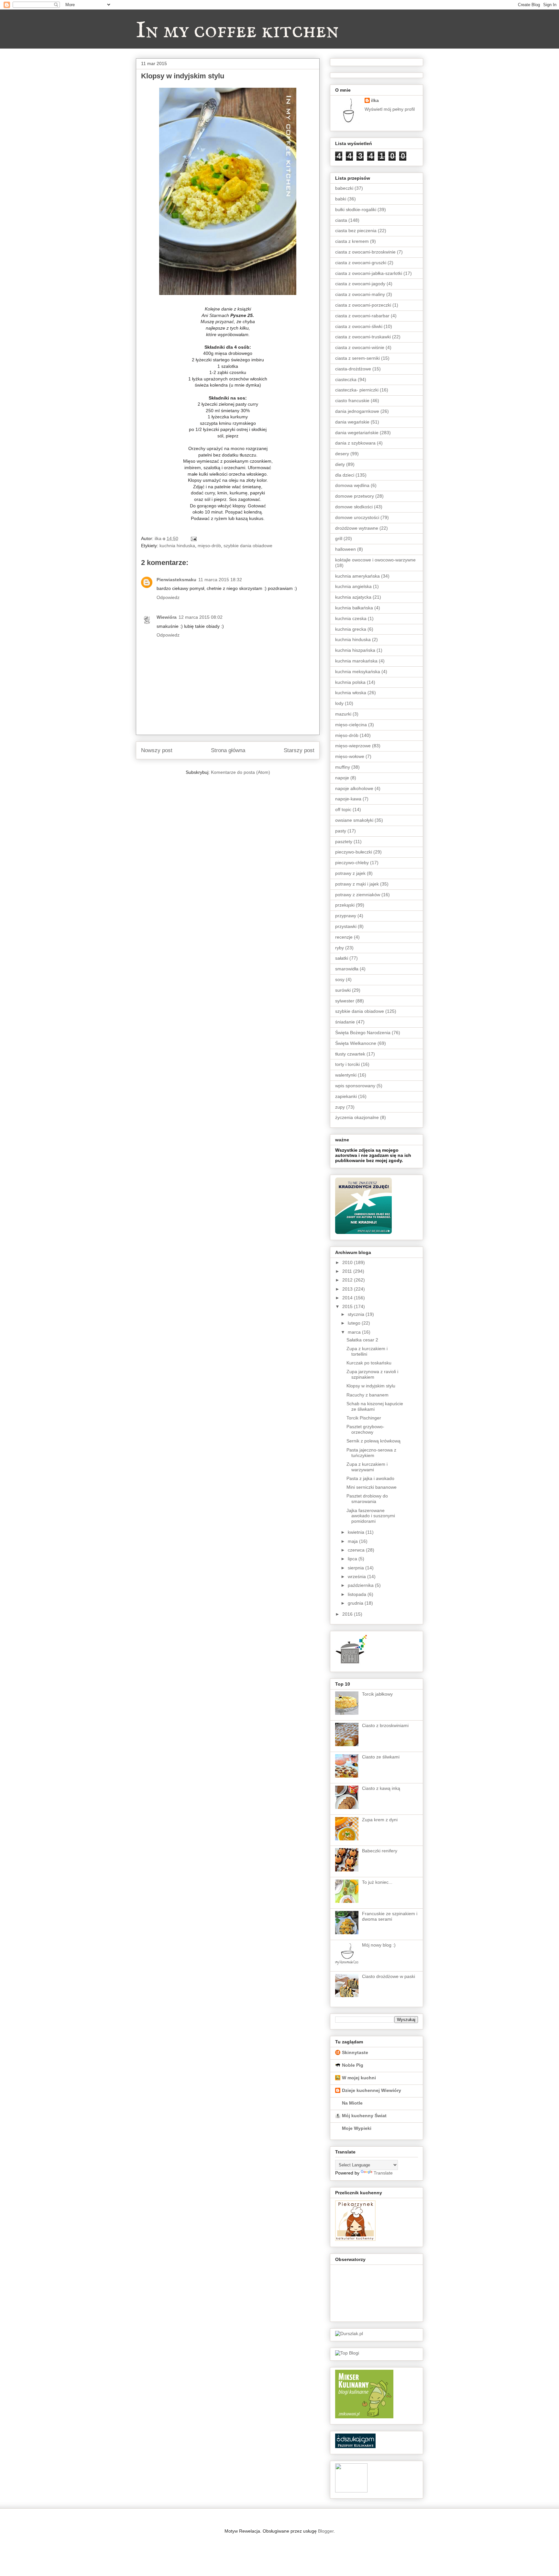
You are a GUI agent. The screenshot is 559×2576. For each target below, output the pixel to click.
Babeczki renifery (380, 1851)
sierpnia (356, 1568)
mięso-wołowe (350, 756)
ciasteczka (346, 379)
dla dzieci (345, 475)
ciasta (341, 220)
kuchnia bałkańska (354, 608)
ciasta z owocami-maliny (360, 294)
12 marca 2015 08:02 (201, 617)
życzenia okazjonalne (357, 1117)
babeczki (344, 188)
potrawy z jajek (350, 873)
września (357, 1576)
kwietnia (357, 1532)
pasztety (344, 842)
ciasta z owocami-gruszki (361, 263)
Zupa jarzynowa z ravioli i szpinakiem (372, 1374)
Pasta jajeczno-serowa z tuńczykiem (371, 1453)
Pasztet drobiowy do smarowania (367, 1499)
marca (355, 1332)
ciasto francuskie (352, 401)
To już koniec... (377, 1882)
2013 (348, 1289)
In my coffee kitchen (237, 31)
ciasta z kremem (352, 241)
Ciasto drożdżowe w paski (389, 1976)
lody (339, 703)
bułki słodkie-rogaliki (356, 209)
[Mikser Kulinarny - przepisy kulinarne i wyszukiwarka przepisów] (364, 2417)
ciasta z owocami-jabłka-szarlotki (369, 273)
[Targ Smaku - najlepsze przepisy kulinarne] (351, 2491)
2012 (348, 1280)
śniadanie (345, 1022)
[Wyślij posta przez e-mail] (193, 538)
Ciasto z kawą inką (381, 1788)
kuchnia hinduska (177, 546)
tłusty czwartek (350, 1054)
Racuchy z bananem (367, 1395)
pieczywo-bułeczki (354, 852)
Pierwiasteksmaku (176, 580)
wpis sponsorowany (355, 1086)
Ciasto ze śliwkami (381, 1757)
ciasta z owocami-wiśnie (360, 347)
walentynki (346, 1075)
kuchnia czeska (351, 618)
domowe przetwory (355, 496)
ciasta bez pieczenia (356, 231)
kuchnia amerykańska (357, 576)
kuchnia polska (350, 682)
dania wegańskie (352, 422)
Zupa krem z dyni (380, 1820)
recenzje (344, 937)
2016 (348, 1614)
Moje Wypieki (357, 2128)
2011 (348, 1271)
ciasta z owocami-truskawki (363, 337)
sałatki (342, 958)
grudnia (356, 1603)
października (361, 1585)
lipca (353, 1559)
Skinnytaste (355, 2052)
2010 (348, 1262)
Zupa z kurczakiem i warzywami (367, 1467)
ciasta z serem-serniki (357, 358)
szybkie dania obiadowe (248, 546)
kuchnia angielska (353, 586)
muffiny (343, 767)
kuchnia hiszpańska (355, 650)
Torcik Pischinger (364, 1418)
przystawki (346, 926)
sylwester (345, 1001)
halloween (345, 549)
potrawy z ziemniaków (358, 895)
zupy (340, 1107)
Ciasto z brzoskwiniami (385, 1725)
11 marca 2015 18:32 (220, 580)
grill (339, 538)
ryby (340, 948)
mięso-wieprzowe (353, 746)
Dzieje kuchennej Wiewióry (372, 2090)
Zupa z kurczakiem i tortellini (367, 1351)
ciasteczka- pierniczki (357, 390)
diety (340, 464)
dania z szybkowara (355, 443)
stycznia (357, 1314)
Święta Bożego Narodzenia (363, 1033)
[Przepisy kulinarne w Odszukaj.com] (355, 2446)
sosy (340, 979)
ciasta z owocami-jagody (360, 284)
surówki (343, 990)
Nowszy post (157, 750)
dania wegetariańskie (357, 433)
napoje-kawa (348, 799)
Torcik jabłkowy (377, 1694)
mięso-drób (209, 546)
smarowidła (347, 969)
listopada (358, 1594)
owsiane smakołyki (354, 820)
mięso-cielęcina (351, 725)
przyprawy (346, 916)
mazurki (343, 714)
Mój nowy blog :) (379, 1945)
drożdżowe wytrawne (357, 528)
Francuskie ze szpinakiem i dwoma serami (390, 1916)
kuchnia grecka (351, 629)
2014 (348, 1298)
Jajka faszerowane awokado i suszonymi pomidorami (371, 1516)
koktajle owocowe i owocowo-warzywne (375, 560)
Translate (383, 2173)
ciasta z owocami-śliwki (359, 326)
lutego (355, 1323)
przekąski (345, 905)
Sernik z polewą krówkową (373, 1441)
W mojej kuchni (359, 2078)
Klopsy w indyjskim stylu (371, 1386)
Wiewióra (167, 617)
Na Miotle (352, 2103)
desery (342, 454)
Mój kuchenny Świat (364, 2116)
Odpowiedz (168, 597)
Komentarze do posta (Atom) (241, 772)
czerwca (357, 1550)
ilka (375, 100)
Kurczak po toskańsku (369, 1363)
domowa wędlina (352, 485)
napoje (342, 778)
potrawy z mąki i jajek (357, 884)
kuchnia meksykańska (358, 672)
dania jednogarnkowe (357, 411)
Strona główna (228, 750)
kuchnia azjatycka (353, 597)
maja (353, 1541)
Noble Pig (353, 2065)
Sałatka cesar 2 (362, 1340)
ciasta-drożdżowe (353, 369)
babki (341, 199)
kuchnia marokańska (356, 661)
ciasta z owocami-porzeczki (363, 305)
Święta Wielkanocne (356, 1043)
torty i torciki (347, 1064)
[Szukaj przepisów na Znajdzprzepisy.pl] (347, 2353)
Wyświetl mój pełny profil (390, 109)
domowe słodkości (354, 507)
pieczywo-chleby (352, 863)
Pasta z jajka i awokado (370, 1478)
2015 (348, 1306)
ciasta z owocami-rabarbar (362, 316)
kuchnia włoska (351, 693)
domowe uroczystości (357, 517)
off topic (343, 809)
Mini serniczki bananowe (372, 1487)
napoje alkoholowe (354, 788)
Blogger (326, 2531)
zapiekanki (346, 1096)
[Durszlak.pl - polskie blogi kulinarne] (349, 2333)
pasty (341, 831)
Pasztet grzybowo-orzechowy (365, 1429)
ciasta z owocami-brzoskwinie (365, 252)
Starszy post (299, 750)
